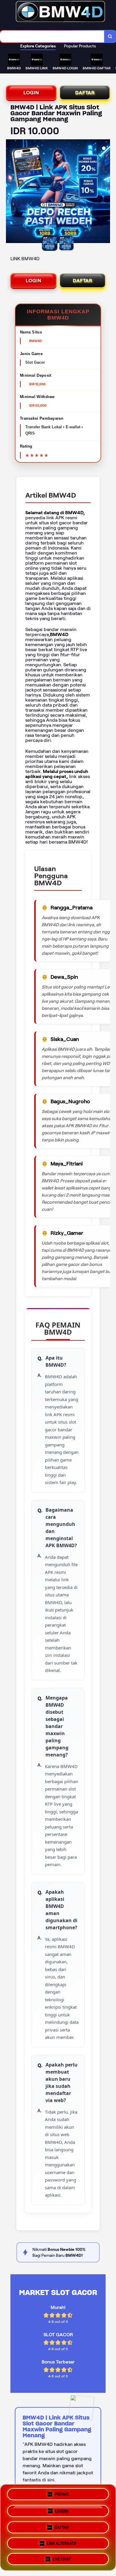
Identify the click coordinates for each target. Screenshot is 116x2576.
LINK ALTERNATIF (62, 2541)
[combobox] (52, 36)
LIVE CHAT (62, 2557)
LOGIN (31, 93)
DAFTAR (85, 93)
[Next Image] (105, 192)
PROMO (62, 2494)
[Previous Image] (11, 192)
